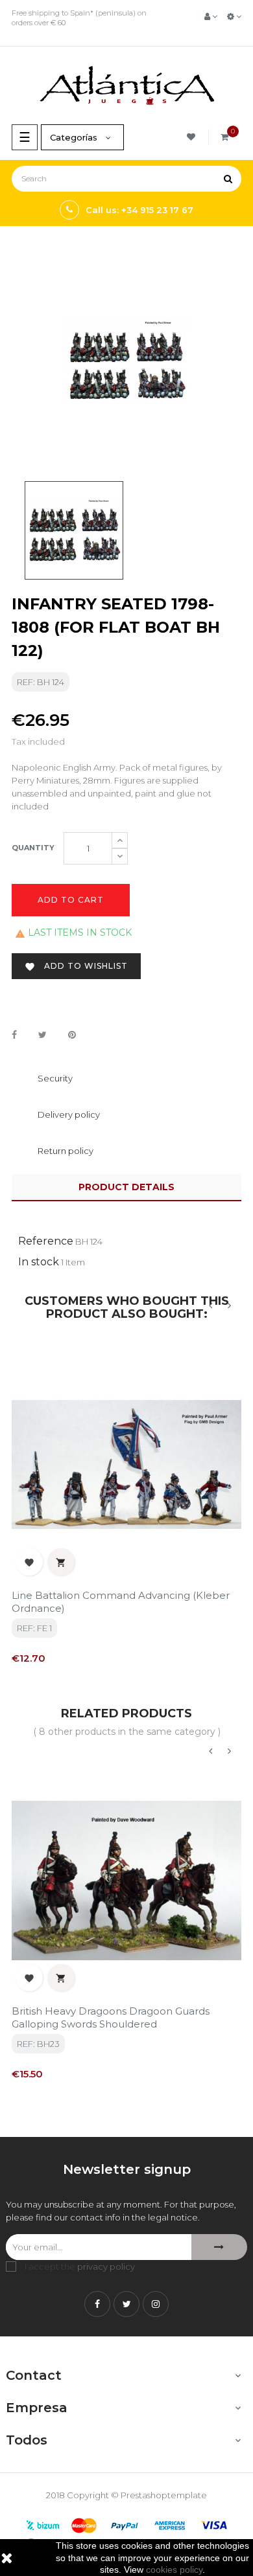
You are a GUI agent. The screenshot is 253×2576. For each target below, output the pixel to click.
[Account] (211, 16)
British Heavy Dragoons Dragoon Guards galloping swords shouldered (111, 2017)
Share (14, 1035)
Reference (46, 1241)
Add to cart (71, 900)
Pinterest (72, 1035)
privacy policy (106, 2266)
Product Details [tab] (126, 1187)
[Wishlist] (193, 137)
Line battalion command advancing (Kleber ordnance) (121, 1602)
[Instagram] (156, 2304)
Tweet (42, 1035)
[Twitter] (126, 2304)
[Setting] (234, 16)
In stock (39, 1262)
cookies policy (174, 2570)
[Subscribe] (219, 2247)
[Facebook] (97, 2304)
